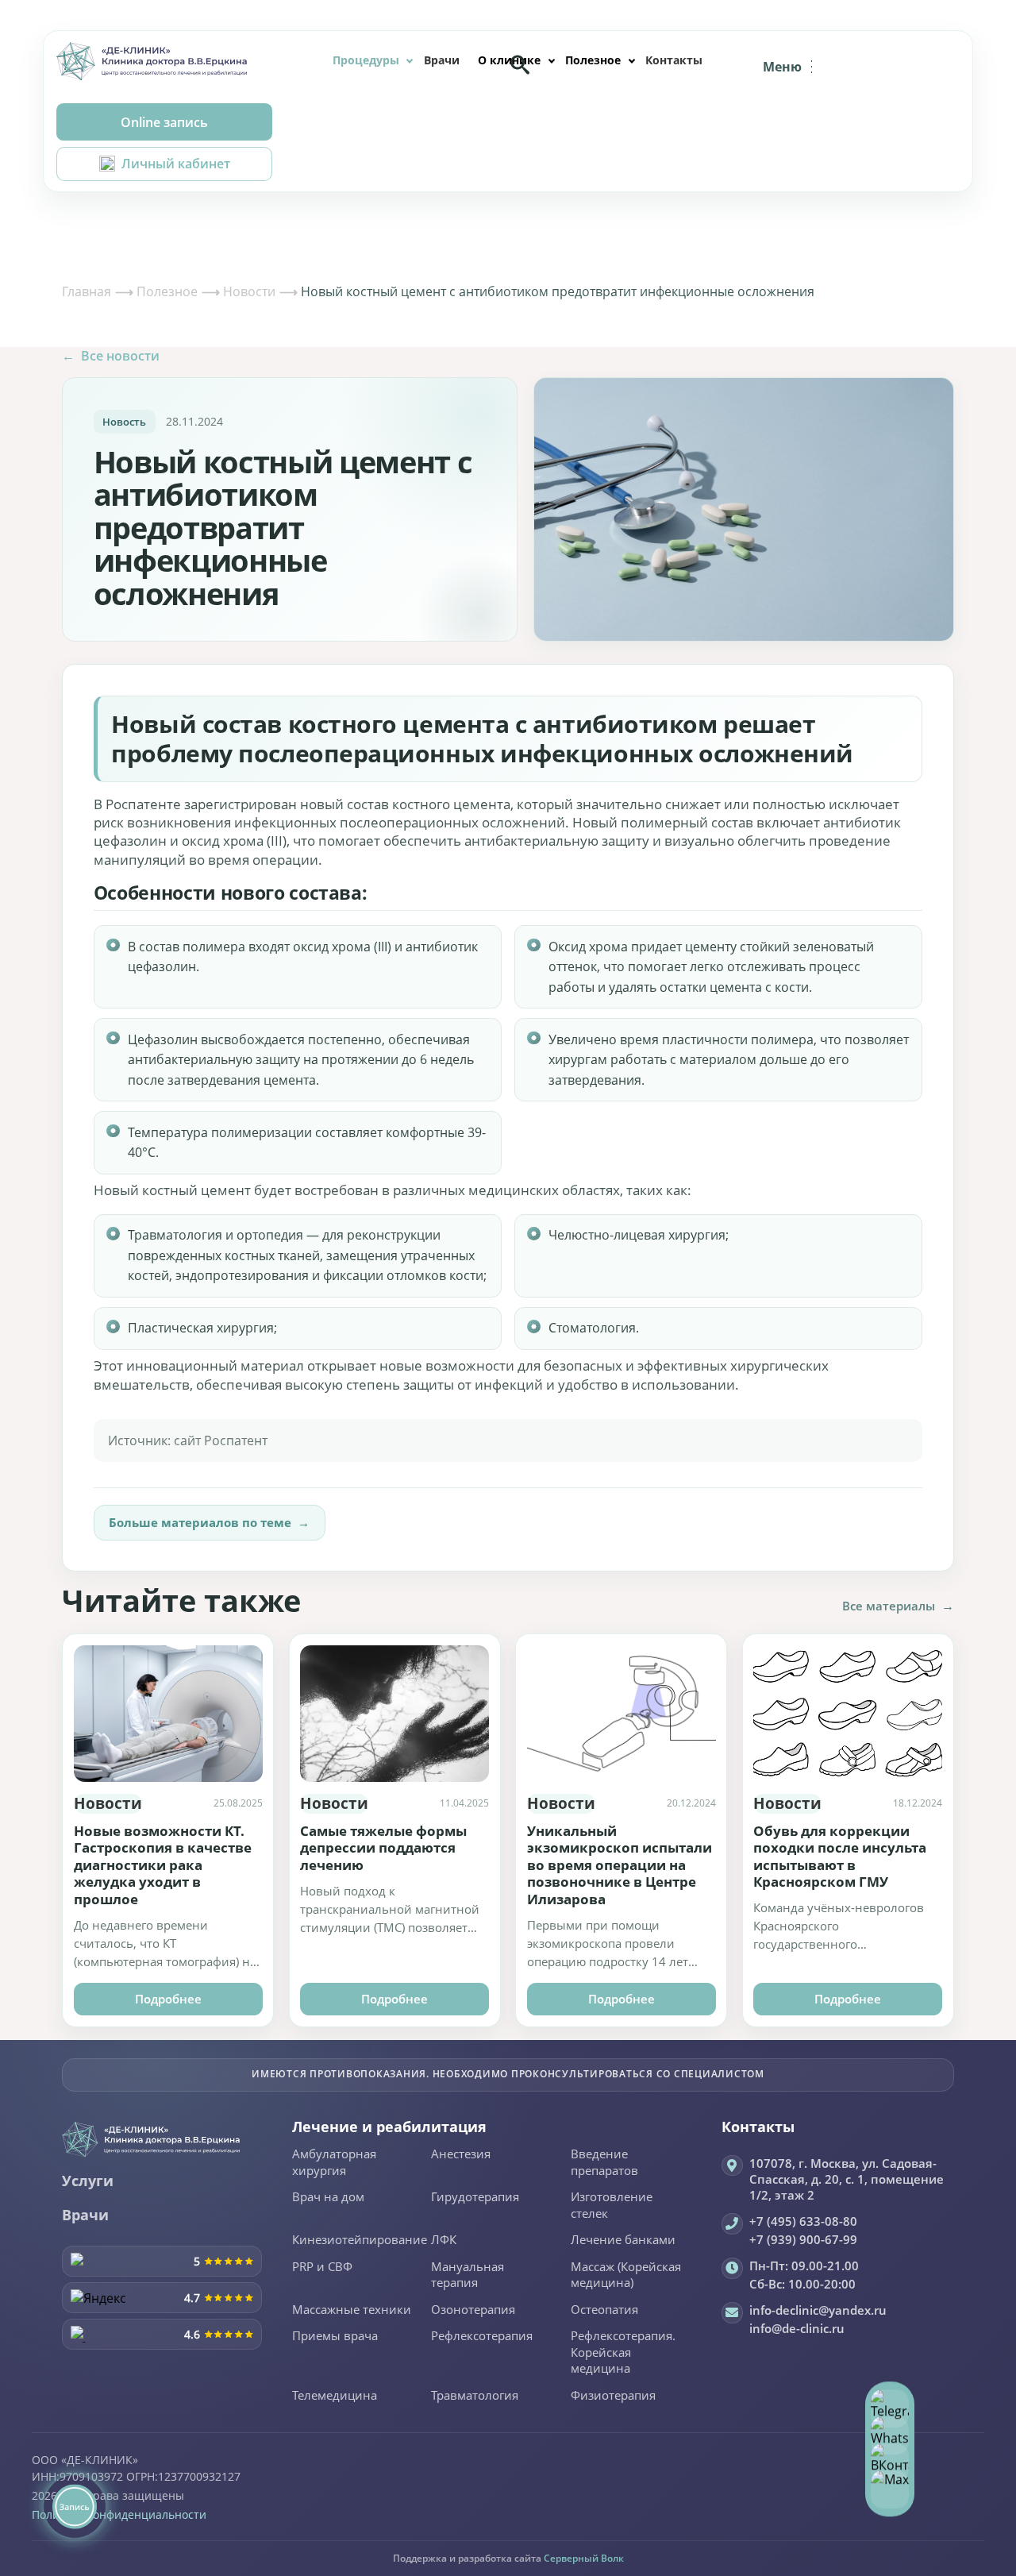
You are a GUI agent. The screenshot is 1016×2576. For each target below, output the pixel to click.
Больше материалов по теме (209, 1522)
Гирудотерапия (475, 2197)
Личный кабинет (176, 164)
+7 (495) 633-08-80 (803, 2221)
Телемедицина (335, 2396)
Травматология (475, 2396)
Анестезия (461, 2154)
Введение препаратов (604, 2163)
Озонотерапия (473, 2310)
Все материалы (898, 1606)
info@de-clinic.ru (797, 2328)
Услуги (88, 2181)
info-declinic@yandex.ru (818, 2310)
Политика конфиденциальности (119, 2514)
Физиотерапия (613, 2396)
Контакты (674, 60)
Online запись (164, 122)
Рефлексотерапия (482, 2336)
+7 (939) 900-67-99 (803, 2239)
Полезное (593, 60)
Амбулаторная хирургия (334, 2163)
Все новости (111, 356)
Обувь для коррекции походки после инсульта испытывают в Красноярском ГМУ (840, 1857)
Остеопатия (604, 2310)
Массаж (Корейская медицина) (626, 2275)
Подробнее (168, 1999)
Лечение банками (623, 2240)
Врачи (442, 60)
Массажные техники (352, 2310)
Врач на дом (328, 2197)
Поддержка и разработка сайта (508, 2558)
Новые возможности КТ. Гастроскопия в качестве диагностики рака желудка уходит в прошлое (163, 1865)
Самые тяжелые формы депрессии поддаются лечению (383, 1848)
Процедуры (366, 60)
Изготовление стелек (612, 2206)
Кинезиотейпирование (360, 2240)
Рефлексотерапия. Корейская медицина (623, 2352)
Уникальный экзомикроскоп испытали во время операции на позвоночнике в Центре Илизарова (620, 1865)
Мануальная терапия (468, 2275)
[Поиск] (520, 64)
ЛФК (444, 2240)
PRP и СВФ (322, 2267)
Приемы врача (335, 2336)
